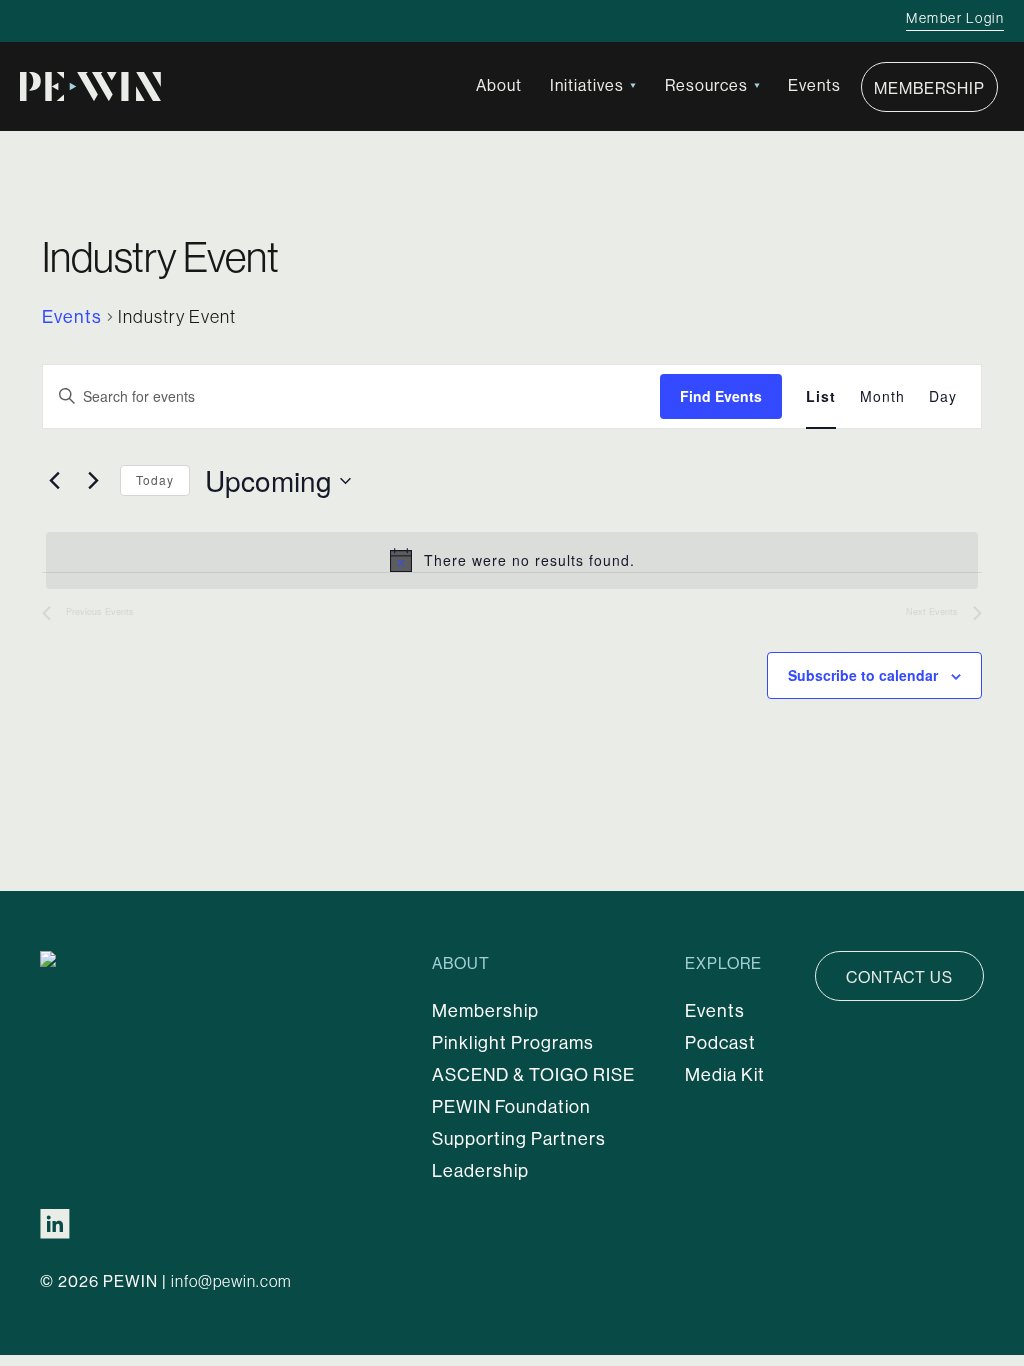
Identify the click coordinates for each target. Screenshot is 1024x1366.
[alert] (512, 560)
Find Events (721, 396)
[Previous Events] (54, 481)
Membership (929, 88)
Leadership (480, 1170)
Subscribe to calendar (863, 675)
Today (155, 479)
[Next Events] (93, 481)
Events (814, 85)
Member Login (955, 18)
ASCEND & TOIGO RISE (533, 1074)
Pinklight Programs (513, 1042)
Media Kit (725, 1074)
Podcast (720, 1042)
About (499, 85)
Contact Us (899, 977)
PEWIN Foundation (511, 1106)
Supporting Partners (519, 1138)
